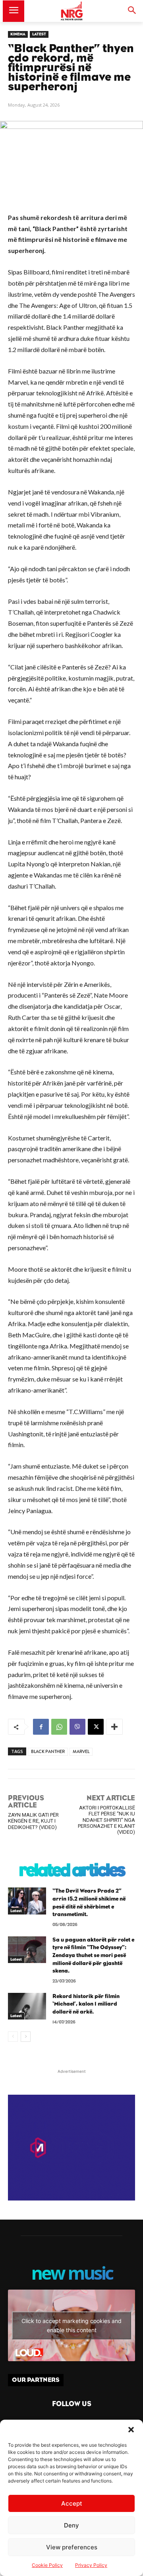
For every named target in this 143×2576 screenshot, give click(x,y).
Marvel (81, 1752)
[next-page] (26, 2037)
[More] (114, 1727)
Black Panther (48, 1752)
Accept (72, 2503)
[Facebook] (41, 1727)
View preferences (72, 2547)
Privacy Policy (91, 2565)
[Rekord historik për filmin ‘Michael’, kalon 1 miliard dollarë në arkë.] (27, 2006)
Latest (39, 34)
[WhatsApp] (59, 1727)
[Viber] (77, 1727)
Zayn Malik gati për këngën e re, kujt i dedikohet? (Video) (33, 1821)
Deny (71, 2525)
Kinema (18, 34)
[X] (96, 1727)
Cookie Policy (47, 2565)
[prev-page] (13, 2037)
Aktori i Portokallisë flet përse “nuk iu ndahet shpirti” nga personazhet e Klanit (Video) (106, 1820)
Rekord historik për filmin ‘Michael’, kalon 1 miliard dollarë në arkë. (86, 2004)
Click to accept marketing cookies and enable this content (71, 2325)
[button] (131, 2430)
